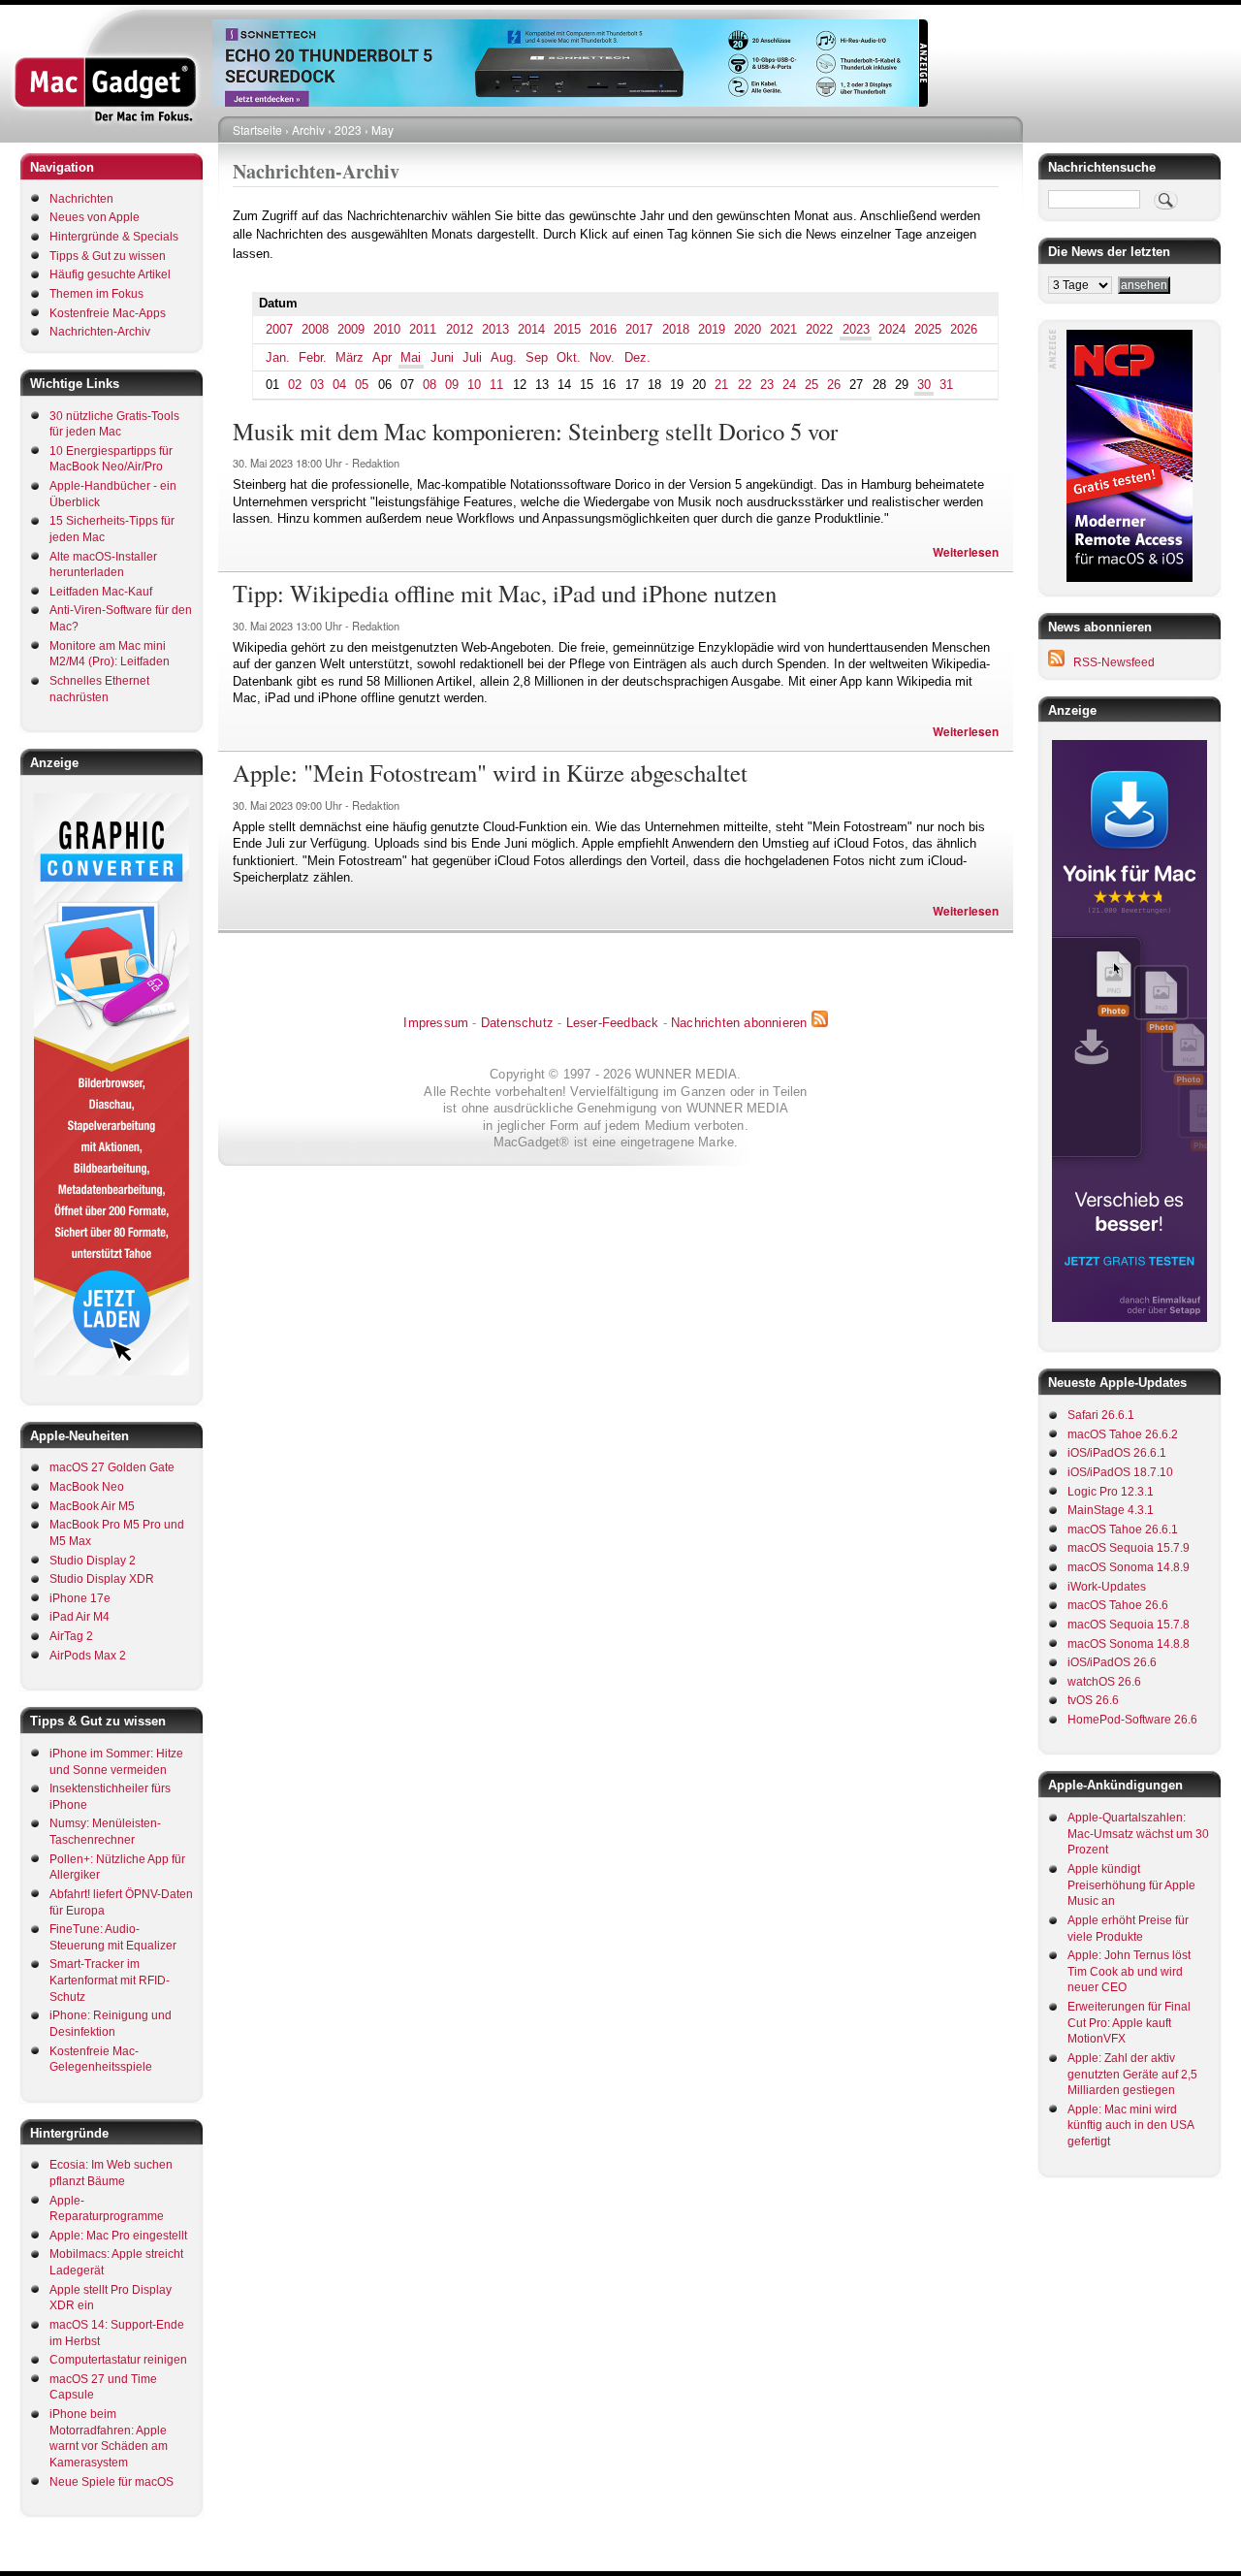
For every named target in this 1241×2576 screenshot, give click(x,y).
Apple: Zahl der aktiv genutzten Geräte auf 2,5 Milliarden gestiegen (1132, 2074)
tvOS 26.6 (1093, 1700)
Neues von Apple (95, 217)
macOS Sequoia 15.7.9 (1129, 1548)
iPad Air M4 (80, 1617)
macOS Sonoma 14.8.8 (1129, 1644)
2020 (748, 329)
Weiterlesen (966, 552)
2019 (712, 329)
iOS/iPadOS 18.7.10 (1120, 1472)
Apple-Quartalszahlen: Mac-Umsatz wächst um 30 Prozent (1138, 1834)
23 (767, 385)
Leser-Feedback (613, 1023)
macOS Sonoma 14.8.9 (1129, 1567)
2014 (531, 329)
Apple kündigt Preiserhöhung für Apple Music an (1131, 1885)
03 (317, 385)
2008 (315, 329)
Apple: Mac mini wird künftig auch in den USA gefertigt (1130, 2125)
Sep (537, 357)
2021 (783, 329)
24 (789, 385)
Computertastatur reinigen (118, 2360)
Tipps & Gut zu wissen (108, 256)
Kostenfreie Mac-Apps (108, 313)
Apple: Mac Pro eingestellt (118, 2236)
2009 (351, 329)
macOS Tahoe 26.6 (1118, 1605)
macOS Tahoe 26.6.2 (1123, 1434)
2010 (387, 329)
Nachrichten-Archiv (100, 332)
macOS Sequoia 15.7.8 (1129, 1625)
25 (811, 385)
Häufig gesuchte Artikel (110, 274)
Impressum (436, 1023)
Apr (382, 357)
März (350, 357)
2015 (567, 329)
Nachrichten (81, 199)
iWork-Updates (1107, 1587)
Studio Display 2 (93, 1561)
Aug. (504, 357)
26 (834, 385)
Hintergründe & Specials (114, 237)
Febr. (313, 357)
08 (430, 385)
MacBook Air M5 (92, 1506)
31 (946, 385)
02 (295, 385)
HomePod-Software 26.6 (1132, 1720)
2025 (928, 329)
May (382, 129)
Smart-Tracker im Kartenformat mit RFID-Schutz (110, 1980)
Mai (411, 357)
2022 (819, 329)
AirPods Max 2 (88, 1656)
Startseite (257, 129)
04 (339, 385)
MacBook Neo (87, 1487)
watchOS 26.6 (1104, 1682)
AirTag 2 (71, 1636)
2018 (676, 329)
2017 (639, 329)
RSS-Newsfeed (1114, 662)
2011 (423, 329)
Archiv (308, 129)
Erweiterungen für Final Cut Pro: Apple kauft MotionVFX (1129, 2023)
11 (496, 385)
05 (362, 385)
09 (452, 385)
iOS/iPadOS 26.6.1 (1117, 1453)
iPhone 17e (80, 1598)
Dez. (637, 357)
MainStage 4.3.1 (1111, 1510)
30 (924, 385)
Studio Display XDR (102, 1579)
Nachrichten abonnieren (739, 1023)
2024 (892, 329)
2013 (495, 329)
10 (474, 385)
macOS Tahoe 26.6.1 (1123, 1529)
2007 (279, 329)
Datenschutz (517, 1023)
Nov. (602, 357)
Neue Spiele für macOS (111, 2482)
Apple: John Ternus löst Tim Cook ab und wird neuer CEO (1129, 1971)
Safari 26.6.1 (1101, 1415)
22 (745, 385)
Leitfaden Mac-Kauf (101, 592)
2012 (460, 329)
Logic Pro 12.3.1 (1111, 1492)
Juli (472, 357)
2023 (348, 129)
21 (721, 385)
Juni (442, 357)
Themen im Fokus (96, 294)
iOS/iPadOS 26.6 (1112, 1662)
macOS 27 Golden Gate (112, 1467)
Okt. (569, 357)
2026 (964, 329)
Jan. (278, 357)
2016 (603, 329)
